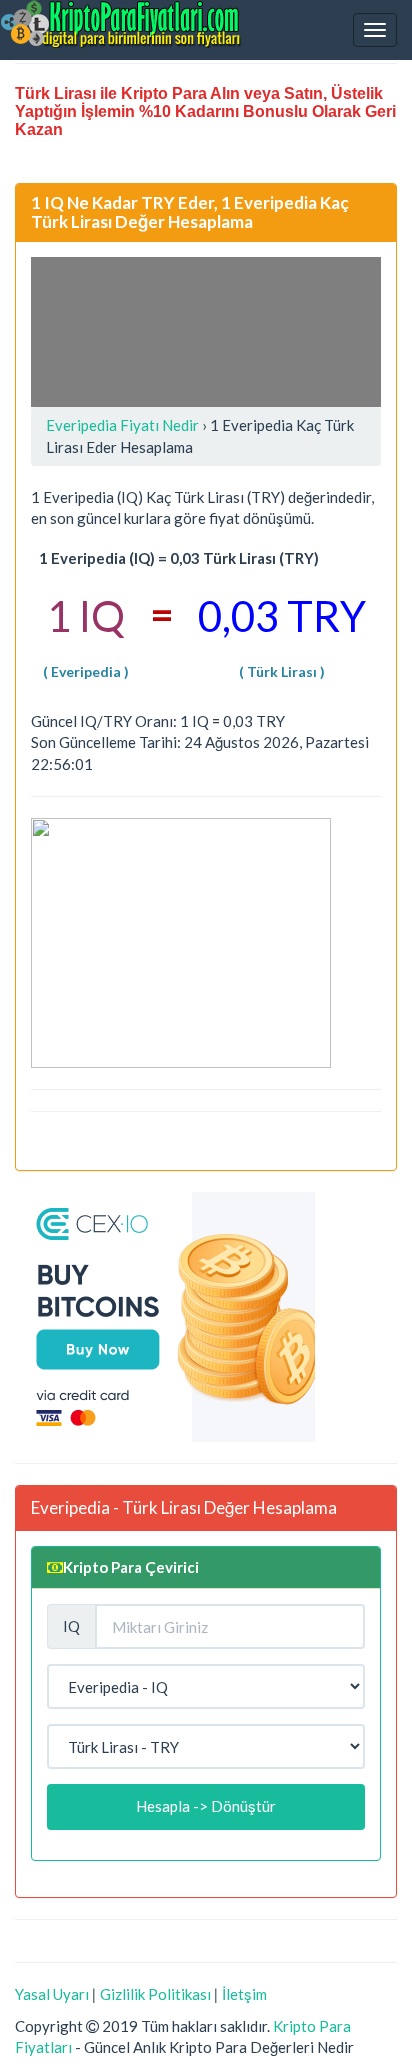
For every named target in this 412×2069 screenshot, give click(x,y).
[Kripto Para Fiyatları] (121, 24)
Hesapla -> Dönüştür (206, 1806)
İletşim (244, 1994)
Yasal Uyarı (52, 1994)
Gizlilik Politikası (155, 1994)
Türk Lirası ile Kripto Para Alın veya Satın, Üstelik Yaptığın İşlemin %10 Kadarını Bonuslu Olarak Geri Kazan (205, 111)
